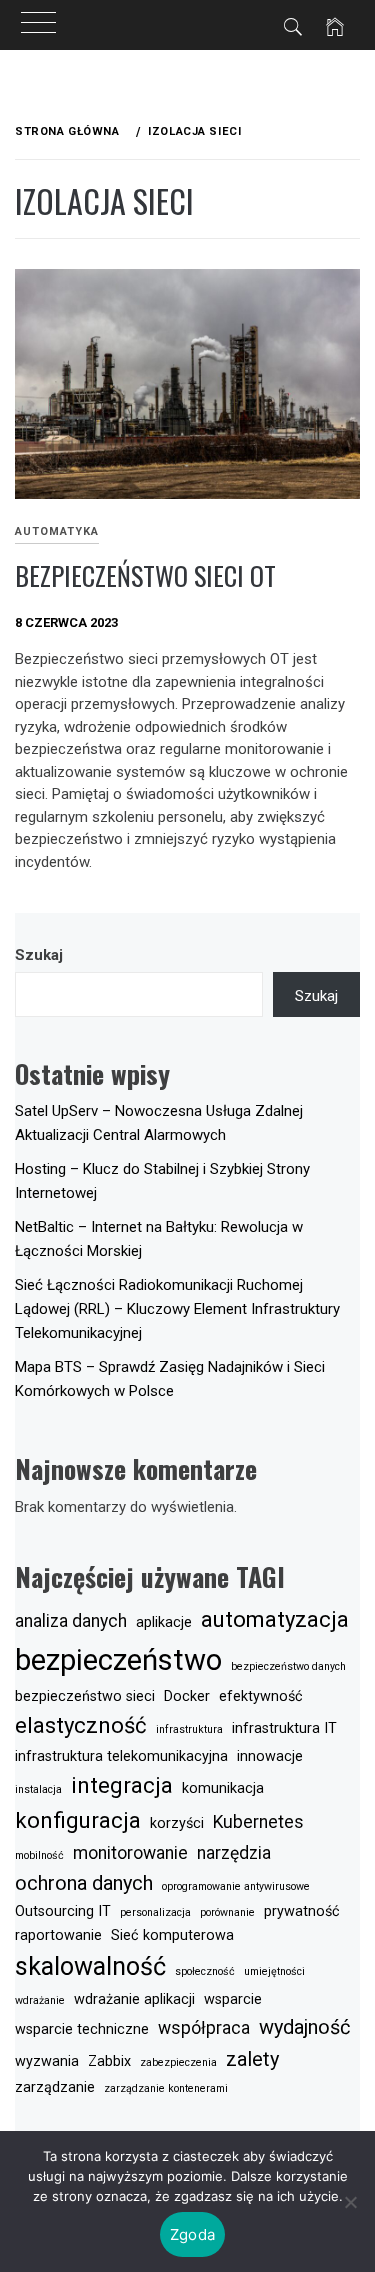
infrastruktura (189, 1729)
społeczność (205, 1971)
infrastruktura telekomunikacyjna (121, 1756)
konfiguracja (78, 1820)
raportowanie (58, 1935)
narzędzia (234, 1853)
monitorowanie (130, 1853)
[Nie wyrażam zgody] (350, 2202)
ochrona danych (84, 1883)
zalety (252, 2059)
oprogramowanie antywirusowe (236, 1886)
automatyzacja (275, 1619)
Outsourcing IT (63, 1911)
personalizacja (155, 1912)
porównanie (227, 1912)
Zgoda (192, 2234)
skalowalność (90, 1966)
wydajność (304, 2027)
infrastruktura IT (284, 1728)
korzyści (177, 1823)
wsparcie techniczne (82, 2029)
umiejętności (274, 1971)
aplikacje (164, 1622)
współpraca (204, 2028)
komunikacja (223, 1788)
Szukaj (39, 955)
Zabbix (109, 2061)
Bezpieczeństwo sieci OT (145, 575)
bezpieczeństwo (118, 1660)
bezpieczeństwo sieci (85, 1696)
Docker (187, 1696)
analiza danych (71, 1621)
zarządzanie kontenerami (166, 2088)
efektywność (261, 1696)
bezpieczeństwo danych (288, 1666)
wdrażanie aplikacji (134, 1999)
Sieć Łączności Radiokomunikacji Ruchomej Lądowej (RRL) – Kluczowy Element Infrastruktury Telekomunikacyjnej (177, 1309)
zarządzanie (55, 2087)
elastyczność (81, 1725)
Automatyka (57, 531)
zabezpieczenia (178, 2062)
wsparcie (233, 1999)
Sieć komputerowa (172, 1935)
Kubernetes (258, 1822)
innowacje (270, 1756)
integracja (122, 1785)
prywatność (302, 1911)
